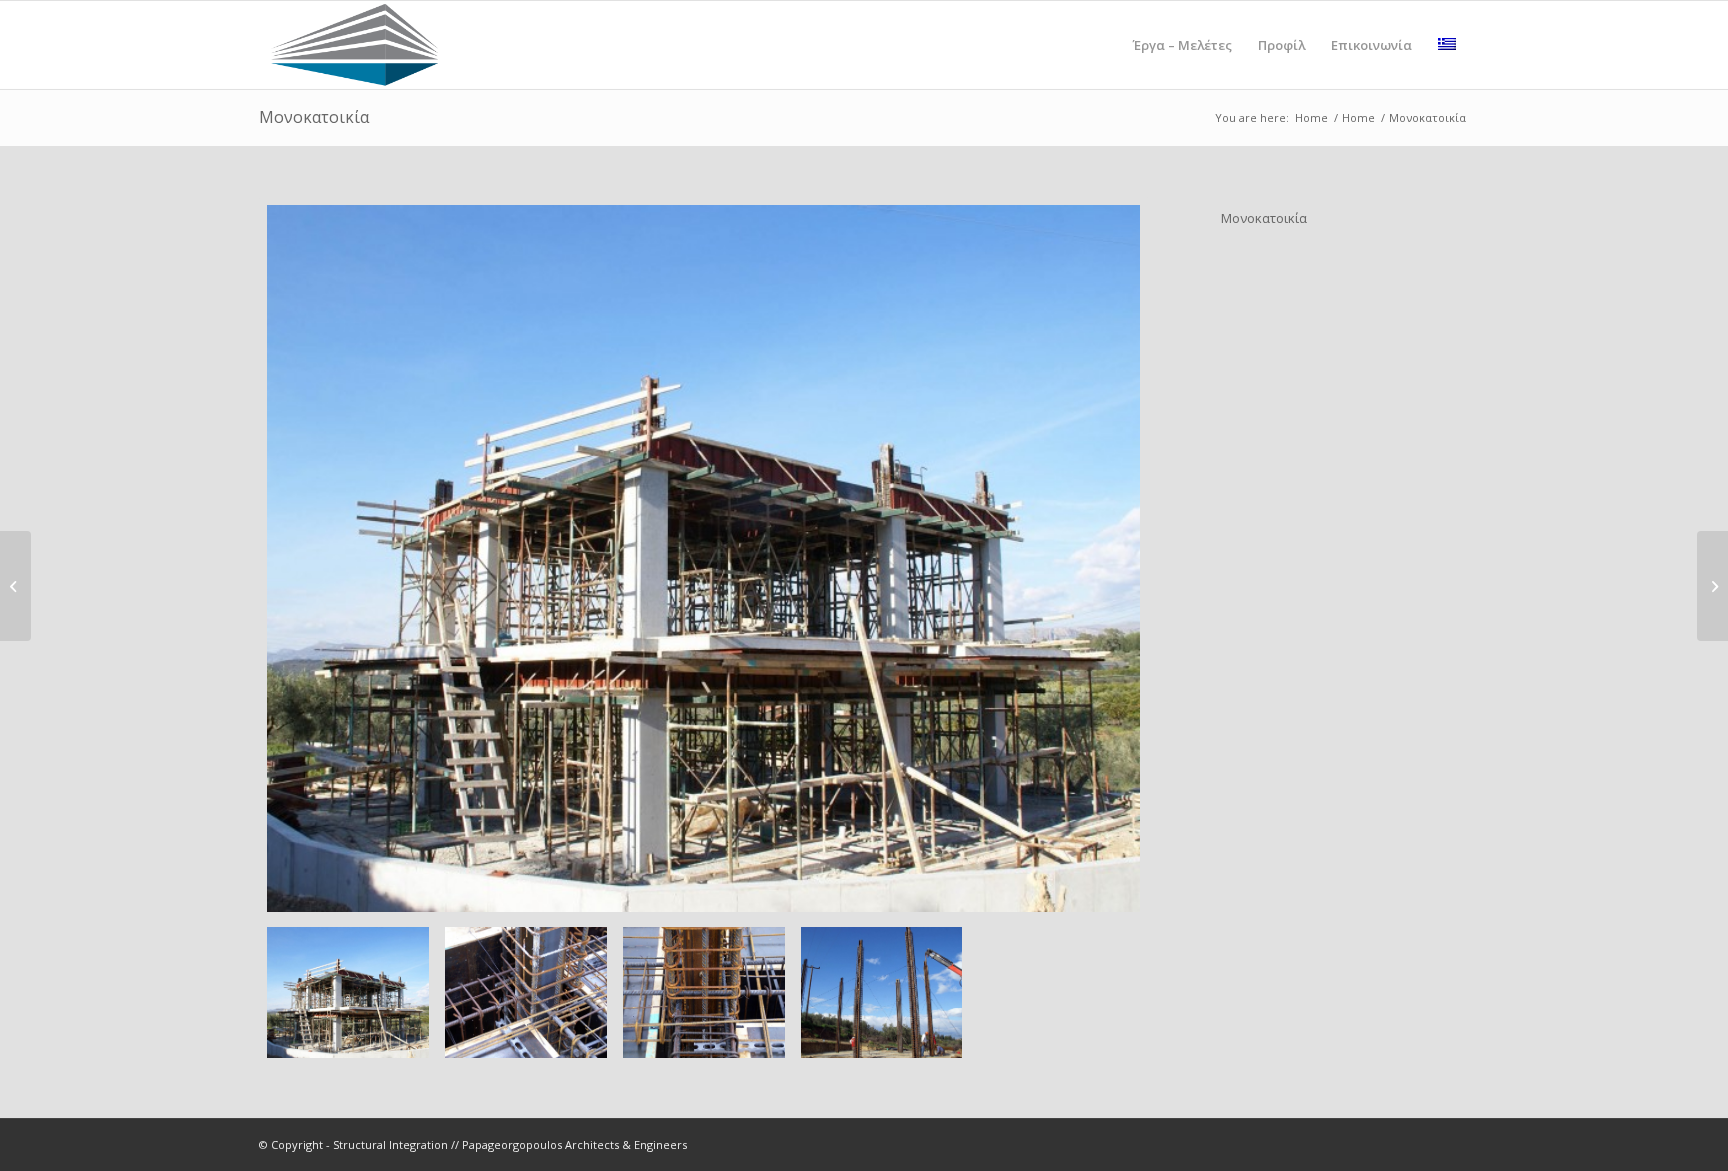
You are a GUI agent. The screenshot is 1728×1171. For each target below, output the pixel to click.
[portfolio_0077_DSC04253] (704, 992)
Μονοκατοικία (314, 117)
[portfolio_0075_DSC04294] (703, 558)
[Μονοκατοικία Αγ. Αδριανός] (1712, 586)
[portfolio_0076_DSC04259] (526, 992)
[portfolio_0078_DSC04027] (882, 992)
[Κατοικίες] (15, 586)
